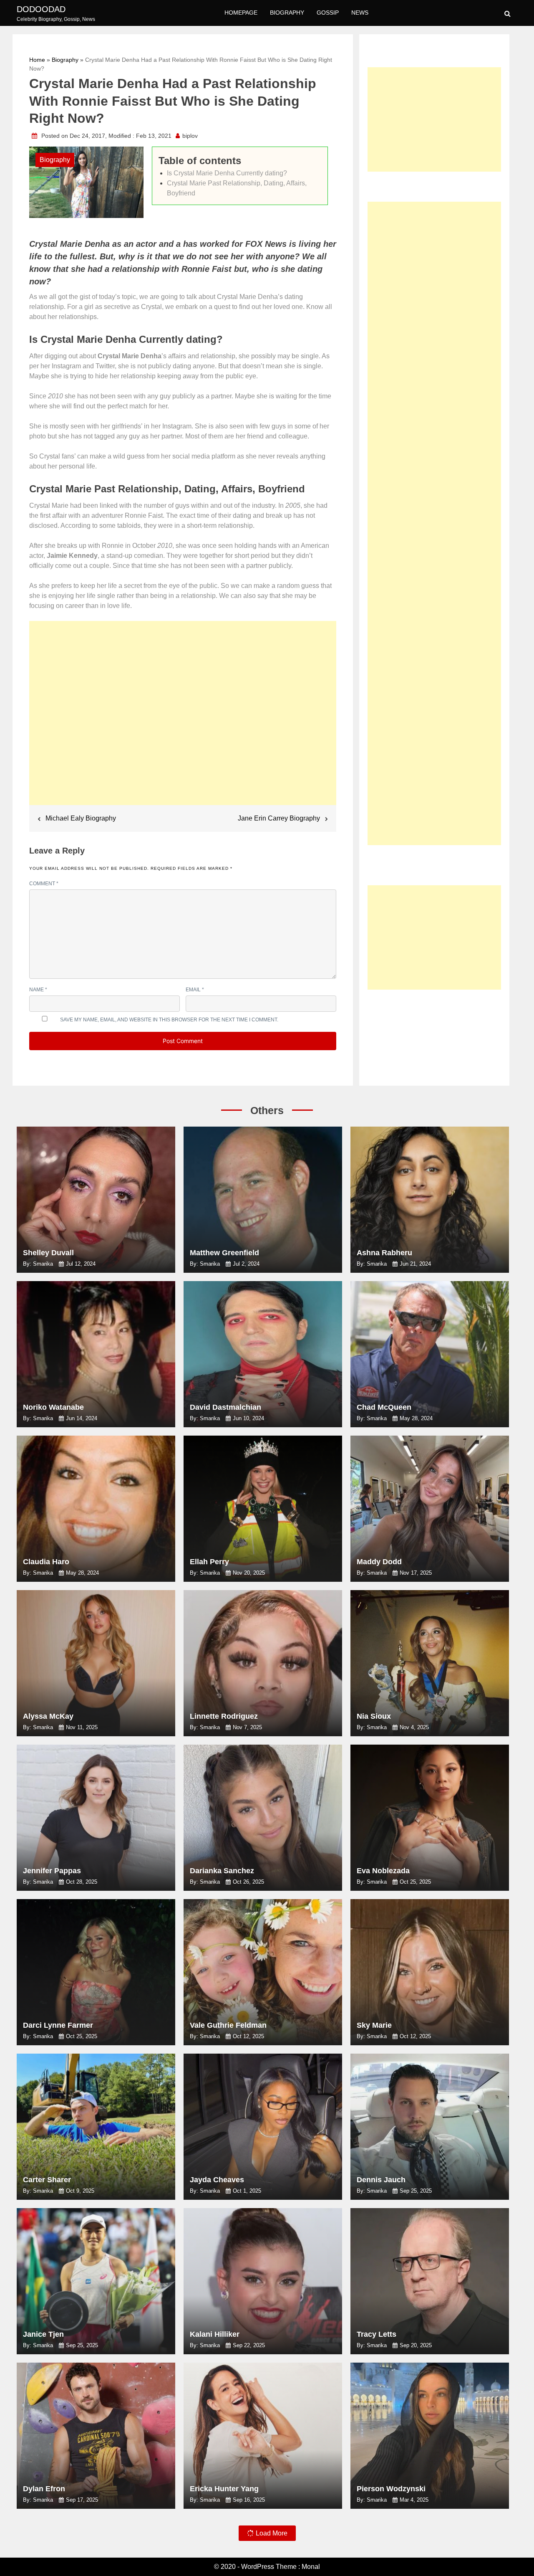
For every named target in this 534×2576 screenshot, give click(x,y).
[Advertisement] (183, 717)
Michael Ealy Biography (81, 818)
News (360, 13)
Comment (44, 884)
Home (37, 60)
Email (195, 990)
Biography (287, 13)
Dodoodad (41, 9)
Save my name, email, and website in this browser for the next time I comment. (169, 1020)
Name (38, 990)
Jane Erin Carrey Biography (279, 818)
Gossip (328, 13)
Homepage (241, 13)
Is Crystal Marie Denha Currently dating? (227, 173)
